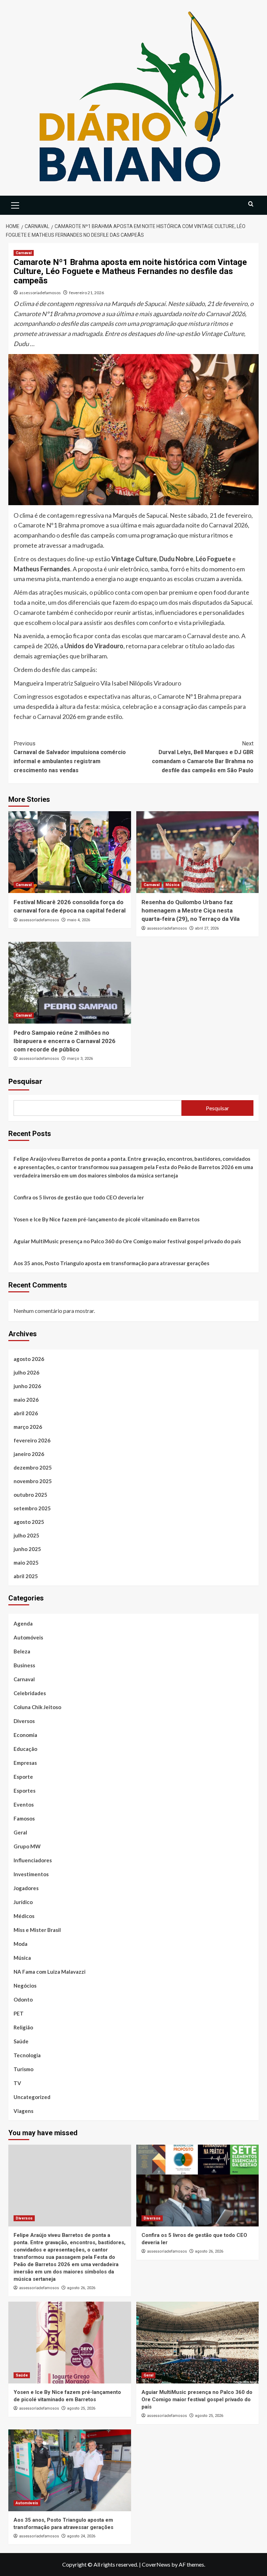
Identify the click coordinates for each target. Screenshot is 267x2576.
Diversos (24, 1721)
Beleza (22, 1651)
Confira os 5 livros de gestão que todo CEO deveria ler (79, 1197)
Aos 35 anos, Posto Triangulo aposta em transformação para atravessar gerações (111, 1263)
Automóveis (28, 1637)
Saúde (21, 2041)
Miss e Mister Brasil (37, 1930)
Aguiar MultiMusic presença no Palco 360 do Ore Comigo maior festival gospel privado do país (127, 1241)
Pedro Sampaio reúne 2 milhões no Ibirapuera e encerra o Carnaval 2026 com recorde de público (64, 1041)
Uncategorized (32, 2097)
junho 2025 (27, 1549)
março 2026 (28, 1427)
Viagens (23, 2111)
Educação (25, 1749)
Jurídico (23, 1902)
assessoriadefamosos (40, 293)
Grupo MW (27, 1846)
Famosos (24, 1818)
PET (19, 2013)
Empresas (25, 1763)
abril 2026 (26, 1413)
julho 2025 (26, 1535)
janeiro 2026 (29, 1454)
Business (24, 1665)
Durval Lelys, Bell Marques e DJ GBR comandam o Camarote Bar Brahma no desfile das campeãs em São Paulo (203, 757)
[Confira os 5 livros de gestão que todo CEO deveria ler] (198, 2186)
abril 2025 (26, 1576)
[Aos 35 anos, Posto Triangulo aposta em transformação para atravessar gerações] (70, 2470)
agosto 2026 (29, 1359)
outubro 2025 (30, 1495)
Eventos (24, 1804)
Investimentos (31, 1874)
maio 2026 (26, 1400)
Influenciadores (33, 1860)
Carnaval (24, 253)
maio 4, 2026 (79, 920)
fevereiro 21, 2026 (87, 293)
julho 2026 (26, 1372)
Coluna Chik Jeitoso (37, 1707)
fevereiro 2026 (32, 1440)
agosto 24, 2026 (81, 2536)
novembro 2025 (33, 1481)
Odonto (23, 1999)
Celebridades (30, 1693)
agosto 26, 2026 (81, 2288)
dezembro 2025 (33, 1467)
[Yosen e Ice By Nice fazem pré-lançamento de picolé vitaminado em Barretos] (70, 2343)
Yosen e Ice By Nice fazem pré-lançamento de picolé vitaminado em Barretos (107, 1219)
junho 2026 (27, 1386)
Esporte (23, 1777)
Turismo (23, 2069)
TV (17, 2083)
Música (172, 885)
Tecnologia (27, 2055)
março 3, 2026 (80, 1059)
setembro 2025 (32, 1508)
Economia (25, 1735)
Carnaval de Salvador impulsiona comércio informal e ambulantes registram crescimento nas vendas (70, 757)
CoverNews (156, 2564)
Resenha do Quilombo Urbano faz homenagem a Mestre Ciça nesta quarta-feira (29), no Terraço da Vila (191, 910)
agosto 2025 (29, 1522)
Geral (20, 1832)
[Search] (251, 204)
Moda (21, 1944)
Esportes (25, 1791)
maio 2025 (26, 1563)
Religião (23, 2027)
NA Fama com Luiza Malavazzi (50, 1972)
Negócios (25, 1986)
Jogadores (26, 1888)
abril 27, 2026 (207, 928)
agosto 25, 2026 (81, 2408)
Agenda (23, 1623)
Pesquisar (25, 1081)
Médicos (24, 1916)
